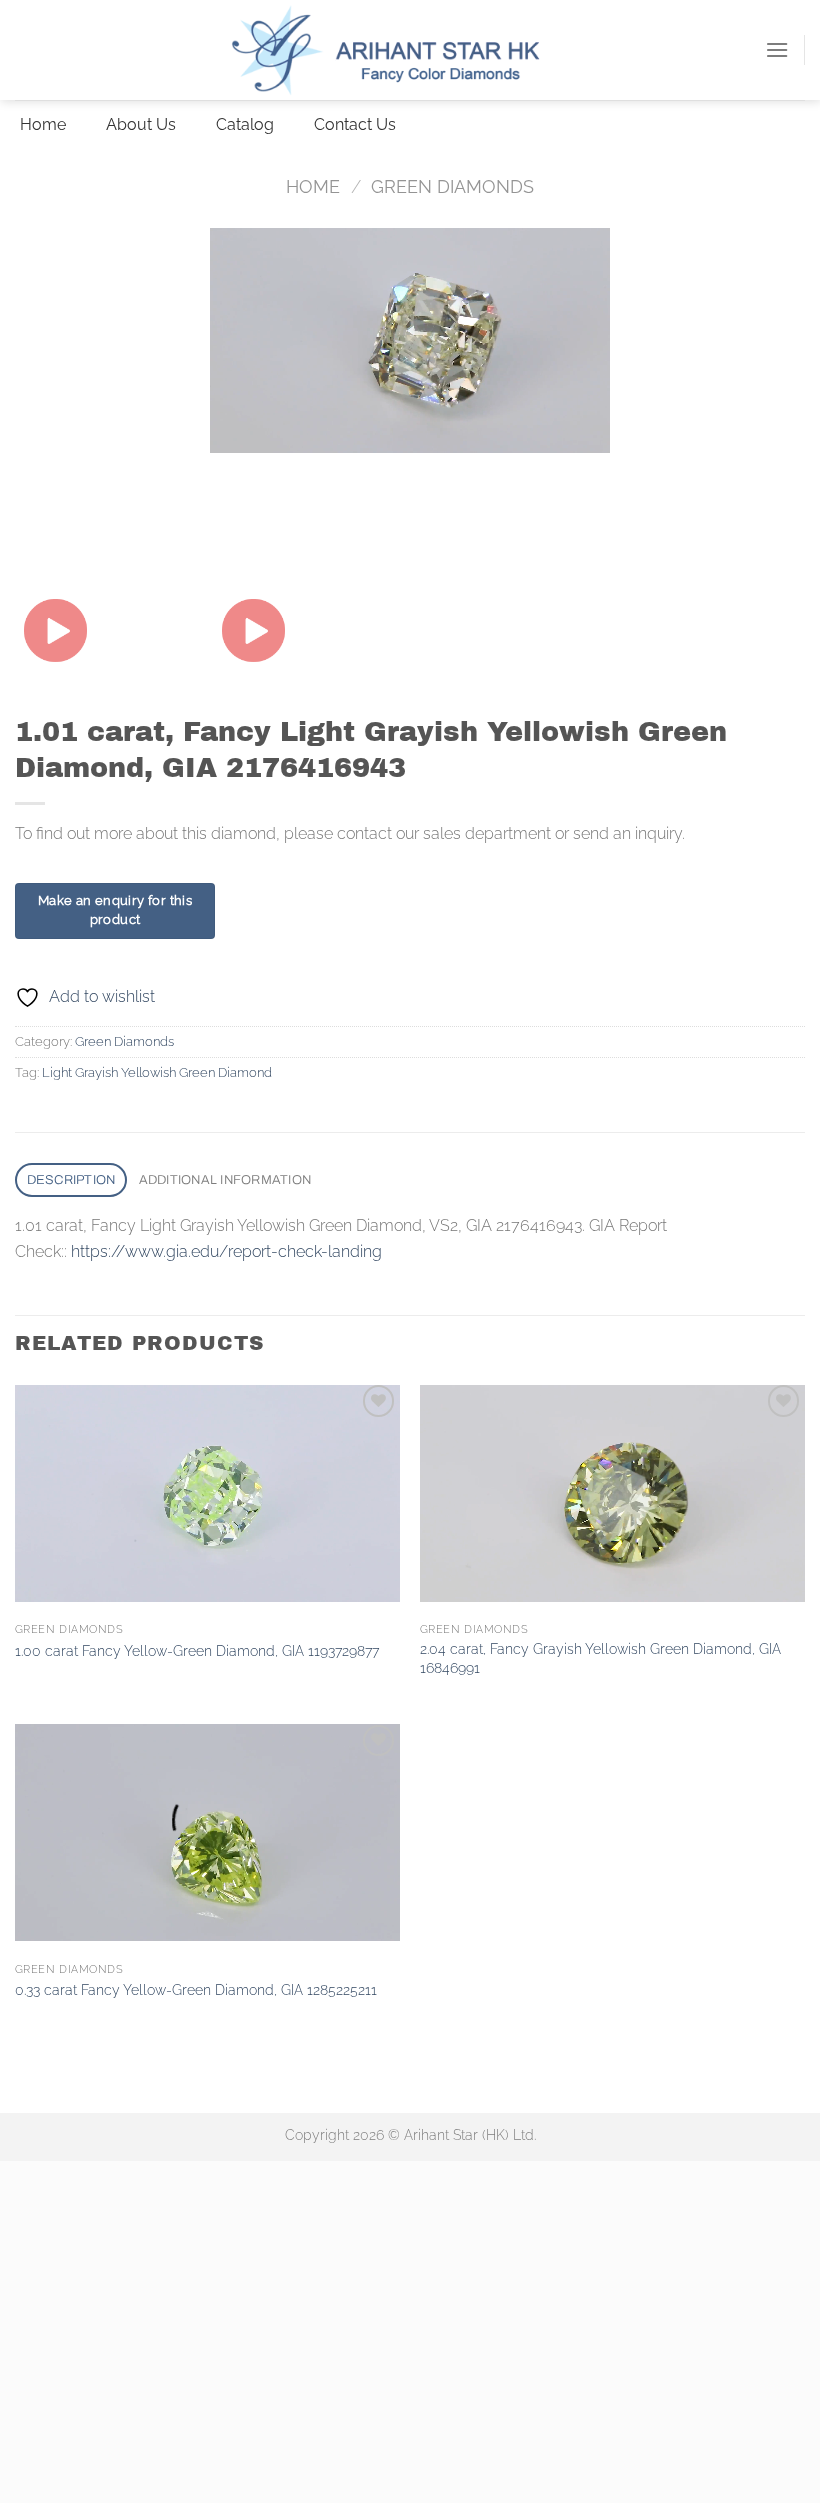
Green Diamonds (452, 186)
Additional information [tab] (225, 1180)
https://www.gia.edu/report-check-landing (226, 1251)
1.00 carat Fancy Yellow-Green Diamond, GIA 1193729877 (197, 1650)
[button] (777, 49)
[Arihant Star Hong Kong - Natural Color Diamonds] (410, 50)
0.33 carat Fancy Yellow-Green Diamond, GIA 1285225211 (196, 1989)
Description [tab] (71, 1180)
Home (313, 186)
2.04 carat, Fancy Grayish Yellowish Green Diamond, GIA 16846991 (600, 1658)
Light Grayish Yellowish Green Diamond (157, 1072)
